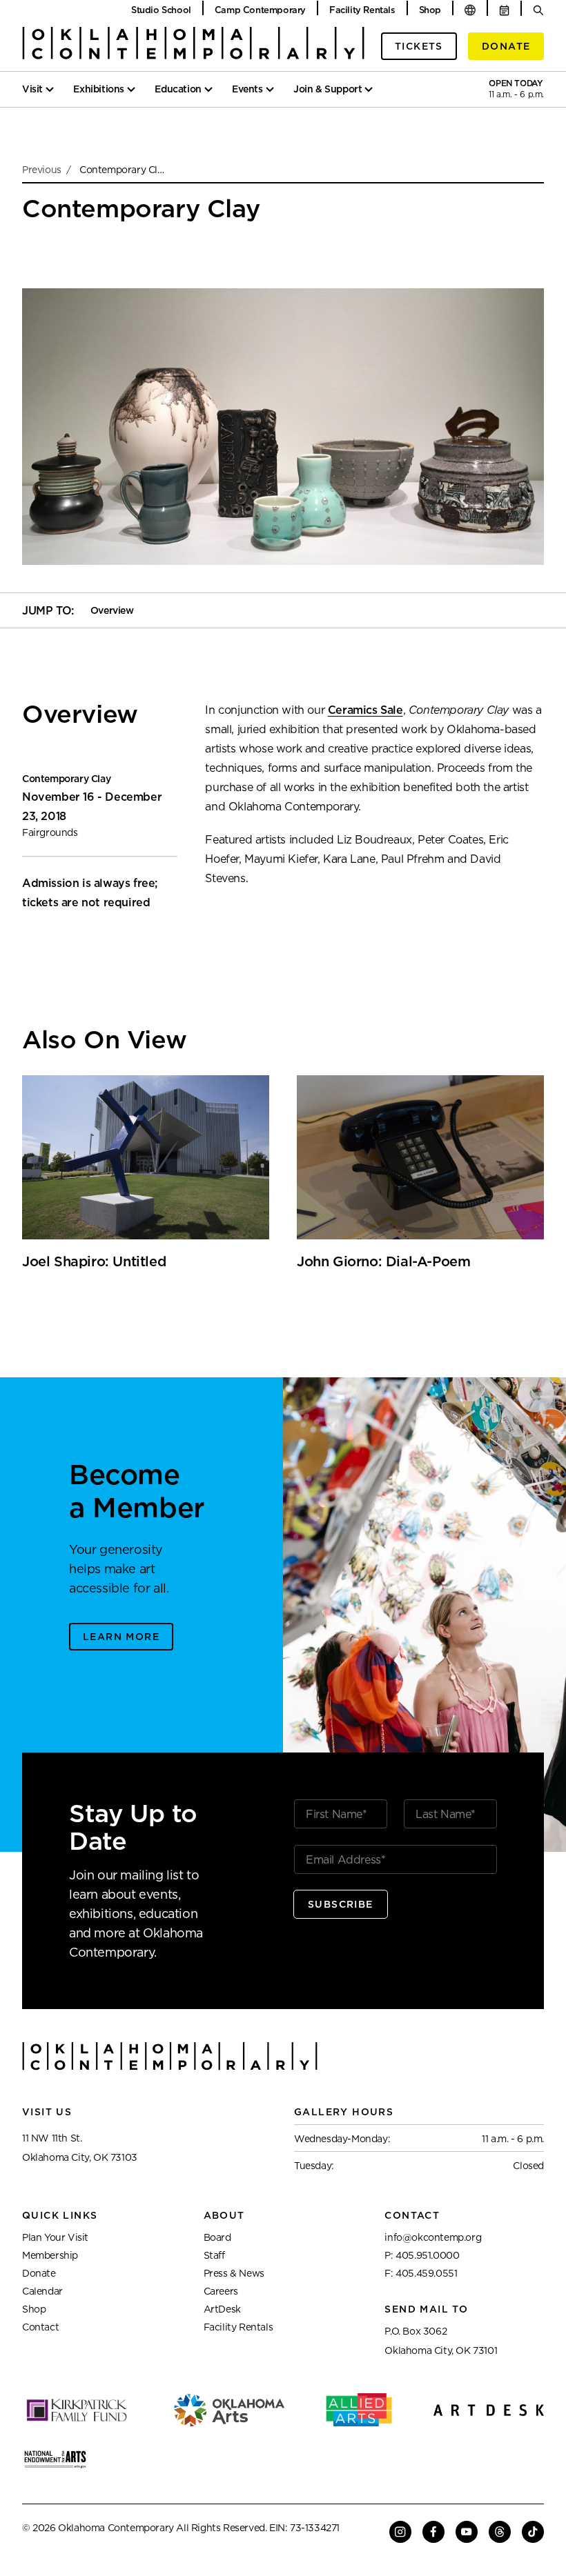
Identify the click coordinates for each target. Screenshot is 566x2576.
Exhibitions (99, 89)
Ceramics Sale (365, 710)
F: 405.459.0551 (421, 2273)
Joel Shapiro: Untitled (94, 1261)
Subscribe (341, 1904)
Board (217, 2237)
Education (178, 89)
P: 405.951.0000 (422, 2255)
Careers (221, 2291)
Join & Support (328, 89)
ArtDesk (222, 2309)
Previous (43, 170)
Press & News (234, 2273)
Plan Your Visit (55, 2237)
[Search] (538, 10)
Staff (214, 2255)
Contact (40, 2327)
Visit (32, 89)
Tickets (419, 46)
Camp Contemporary (260, 10)
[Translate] (470, 10)
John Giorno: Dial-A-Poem (383, 1261)
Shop (430, 10)
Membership (50, 2255)
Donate (506, 46)
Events (247, 89)
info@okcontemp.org (433, 2237)
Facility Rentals (362, 10)
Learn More (121, 1637)
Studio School (161, 10)
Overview (112, 610)
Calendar (42, 2291)
